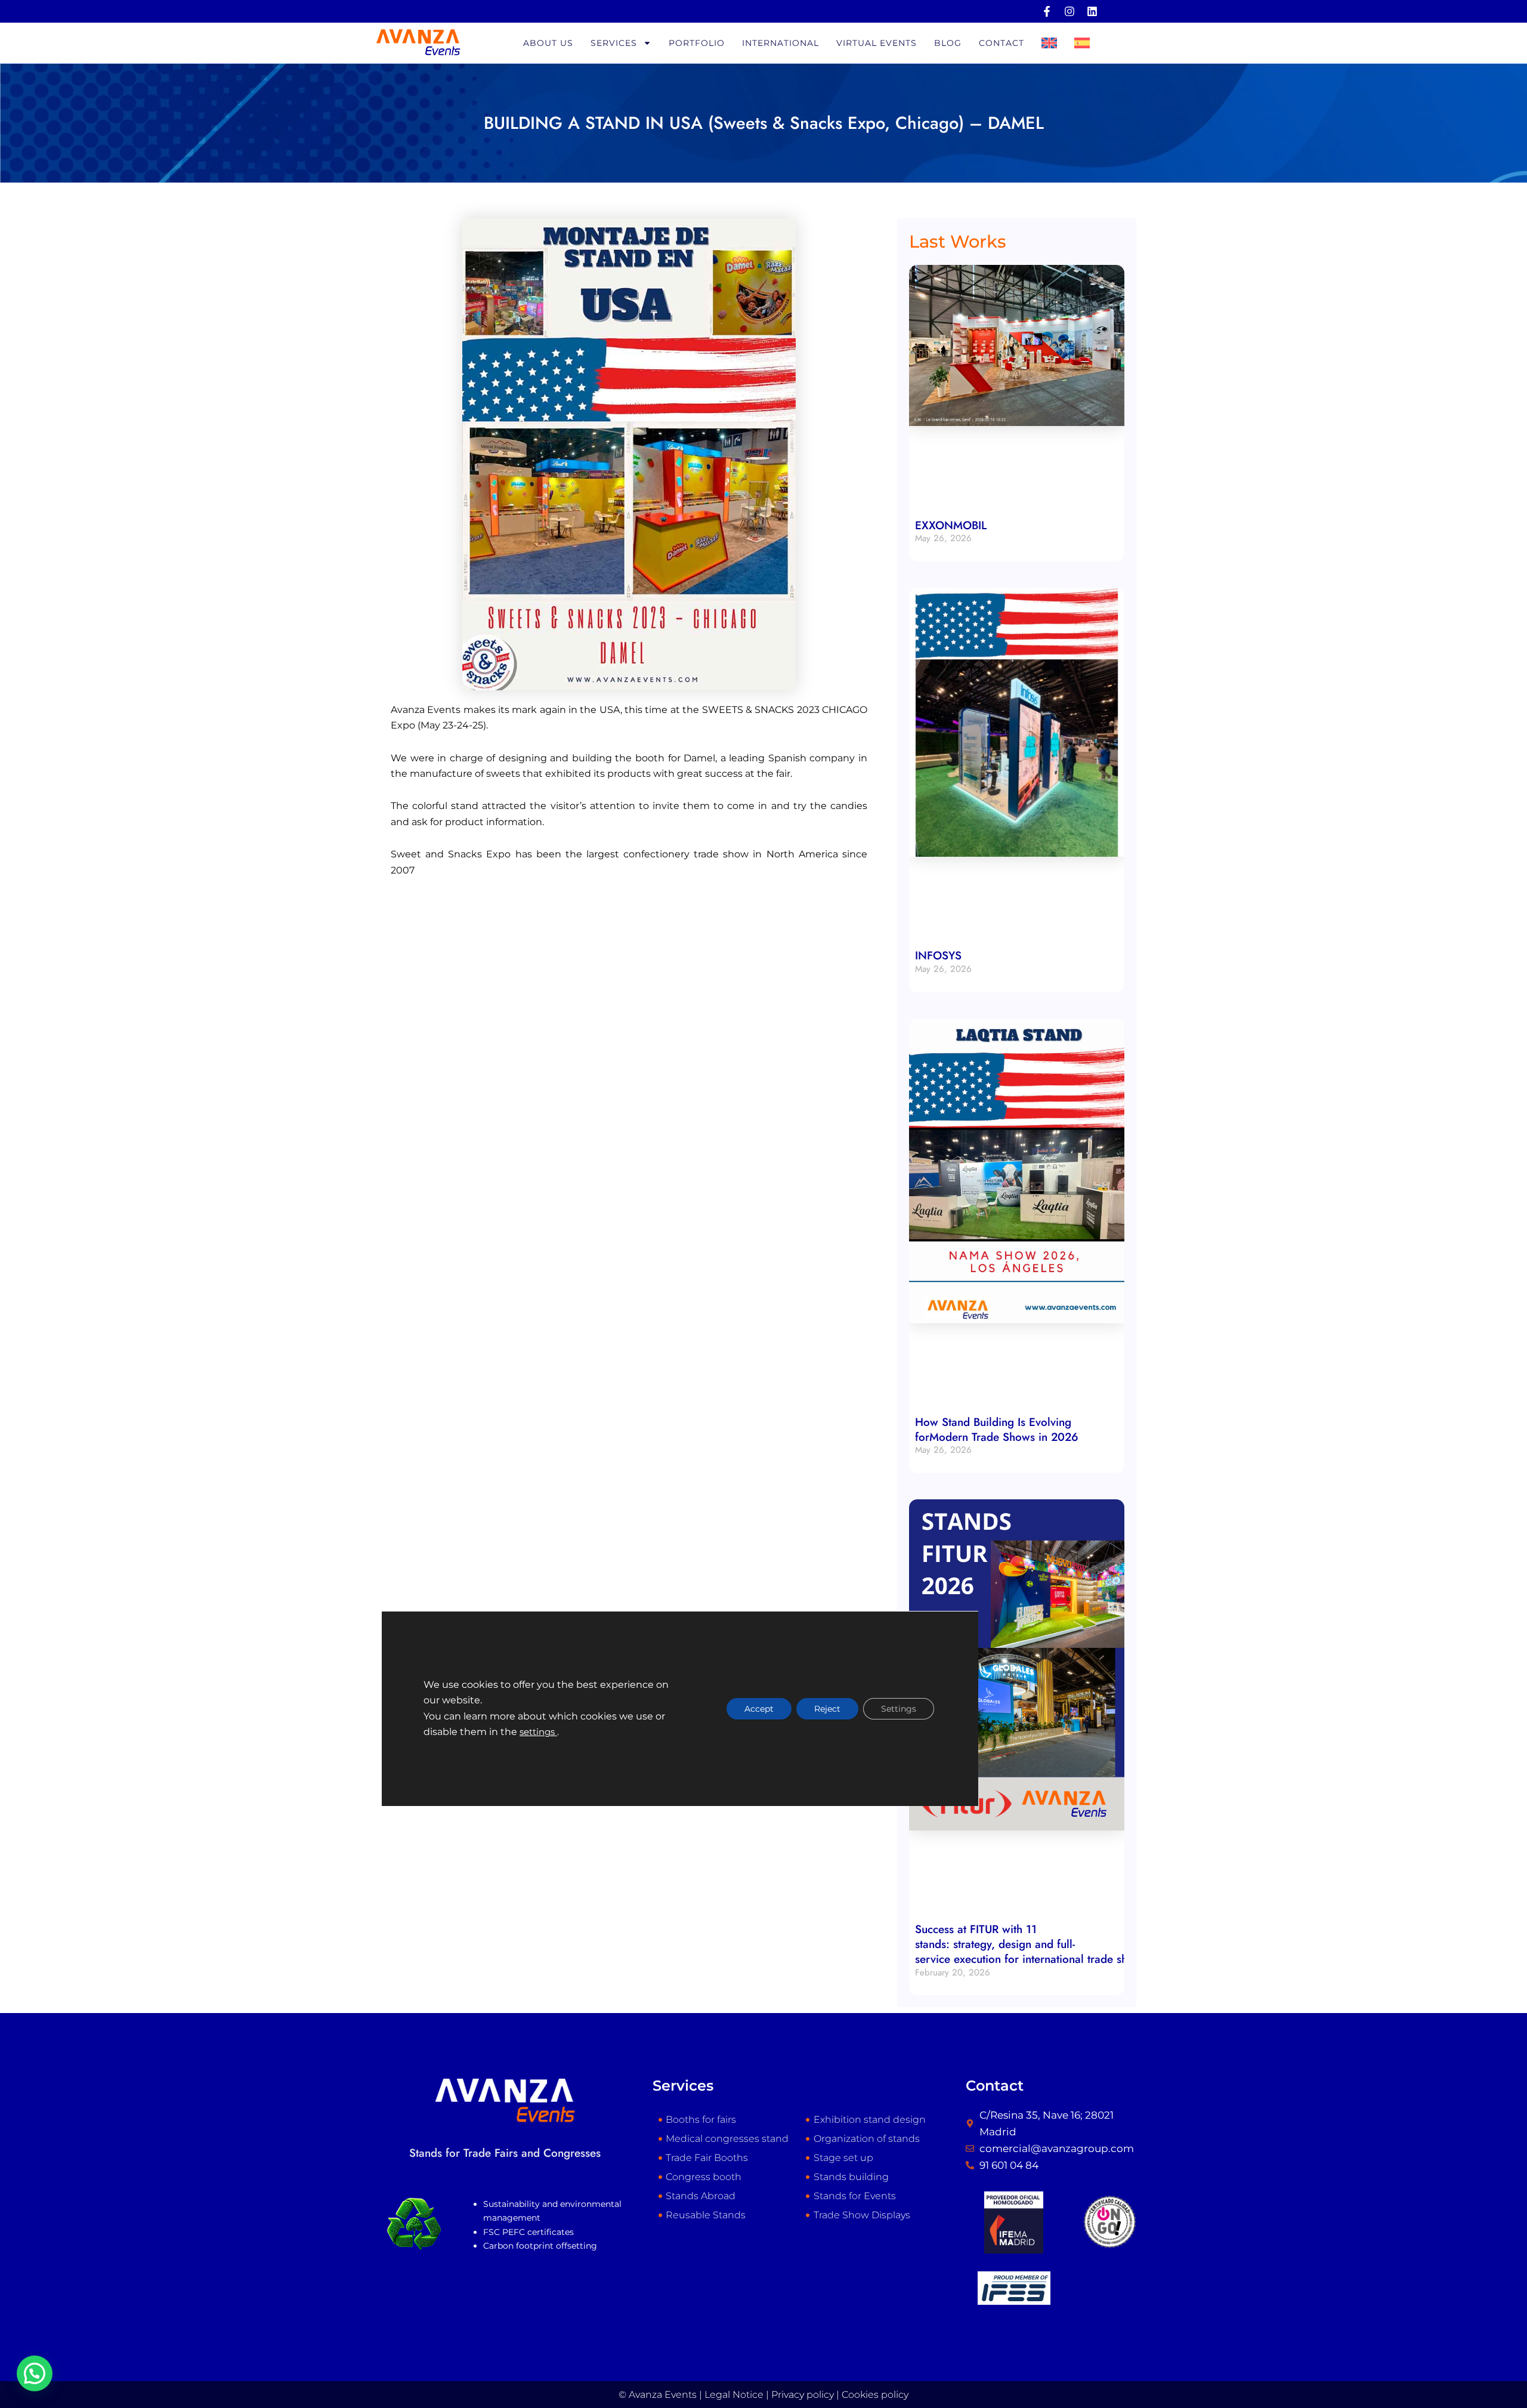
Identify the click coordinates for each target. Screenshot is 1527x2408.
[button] (35, 2373)
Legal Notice (734, 2395)
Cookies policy (875, 2395)
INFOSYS (938, 956)
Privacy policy (803, 2395)
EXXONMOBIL (951, 525)
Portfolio (697, 43)
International (780, 43)
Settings (899, 1709)
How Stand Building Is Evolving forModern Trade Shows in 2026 (997, 1430)
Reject (827, 1709)
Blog (948, 43)
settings (538, 1733)
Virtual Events (877, 43)
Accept (759, 1709)
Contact (1001, 43)
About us (548, 43)
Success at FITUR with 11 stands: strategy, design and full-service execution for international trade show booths (1049, 1944)
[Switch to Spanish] (1082, 43)
